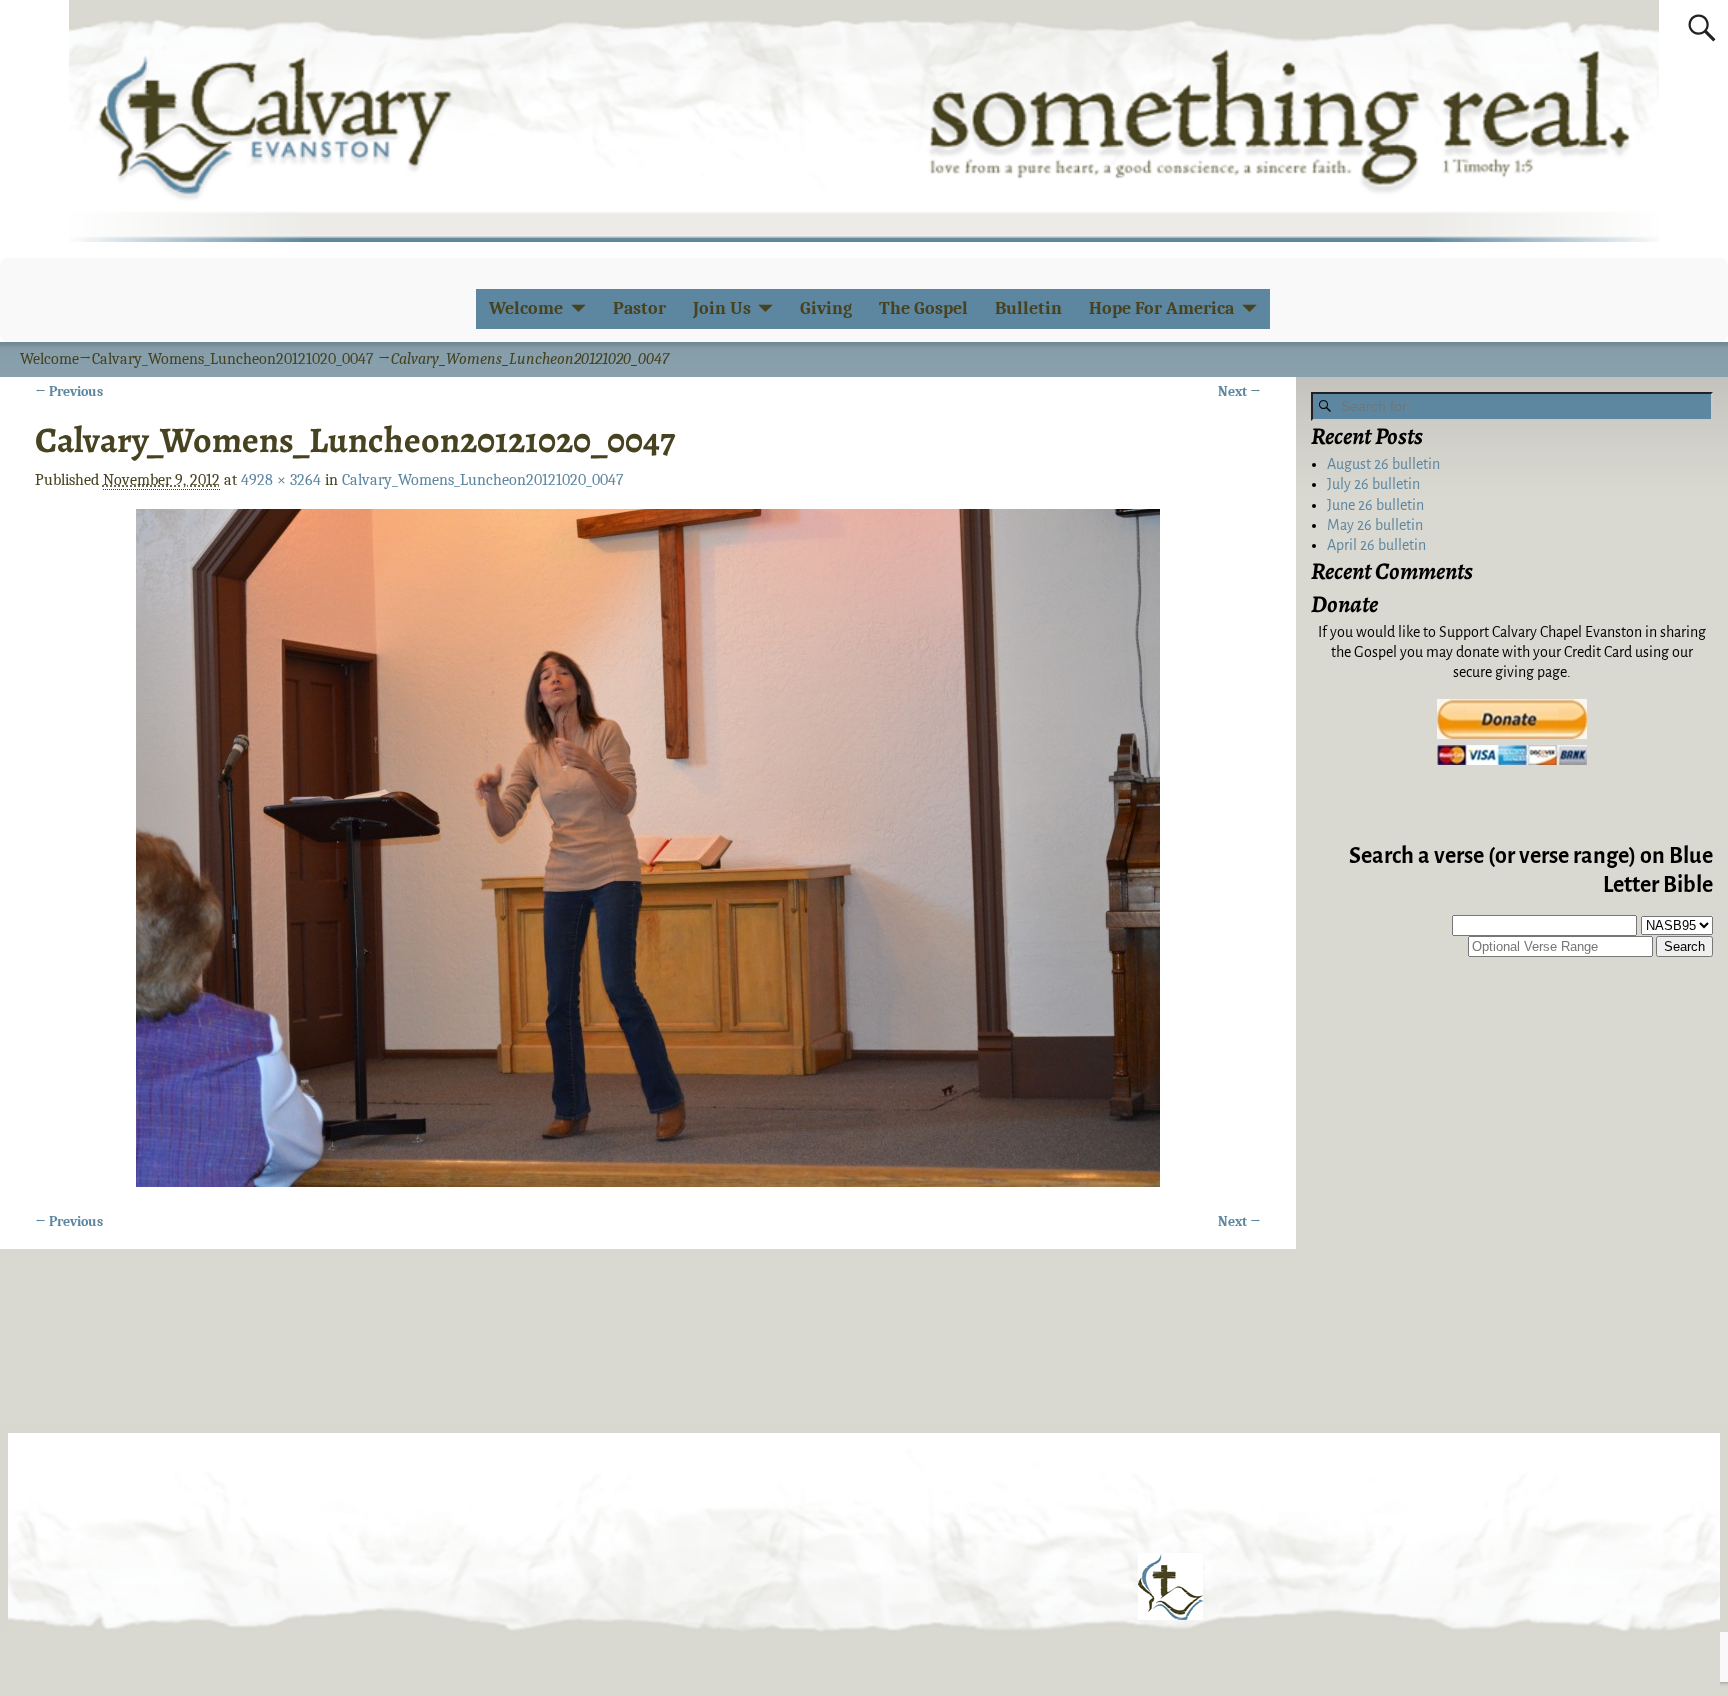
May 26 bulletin (1375, 525)
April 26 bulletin (1376, 545)
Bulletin (1028, 308)
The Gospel (923, 308)
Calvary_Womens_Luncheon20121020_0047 (233, 359)
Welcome (526, 308)
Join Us (722, 308)
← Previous (69, 391)
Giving (826, 308)
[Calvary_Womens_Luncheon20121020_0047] (648, 848)
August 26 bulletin (1383, 464)
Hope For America (1161, 308)
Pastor (639, 308)
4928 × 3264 (281, 480)
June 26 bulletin (1375, 505)
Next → (1239, 391)
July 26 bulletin (1373, 484)
